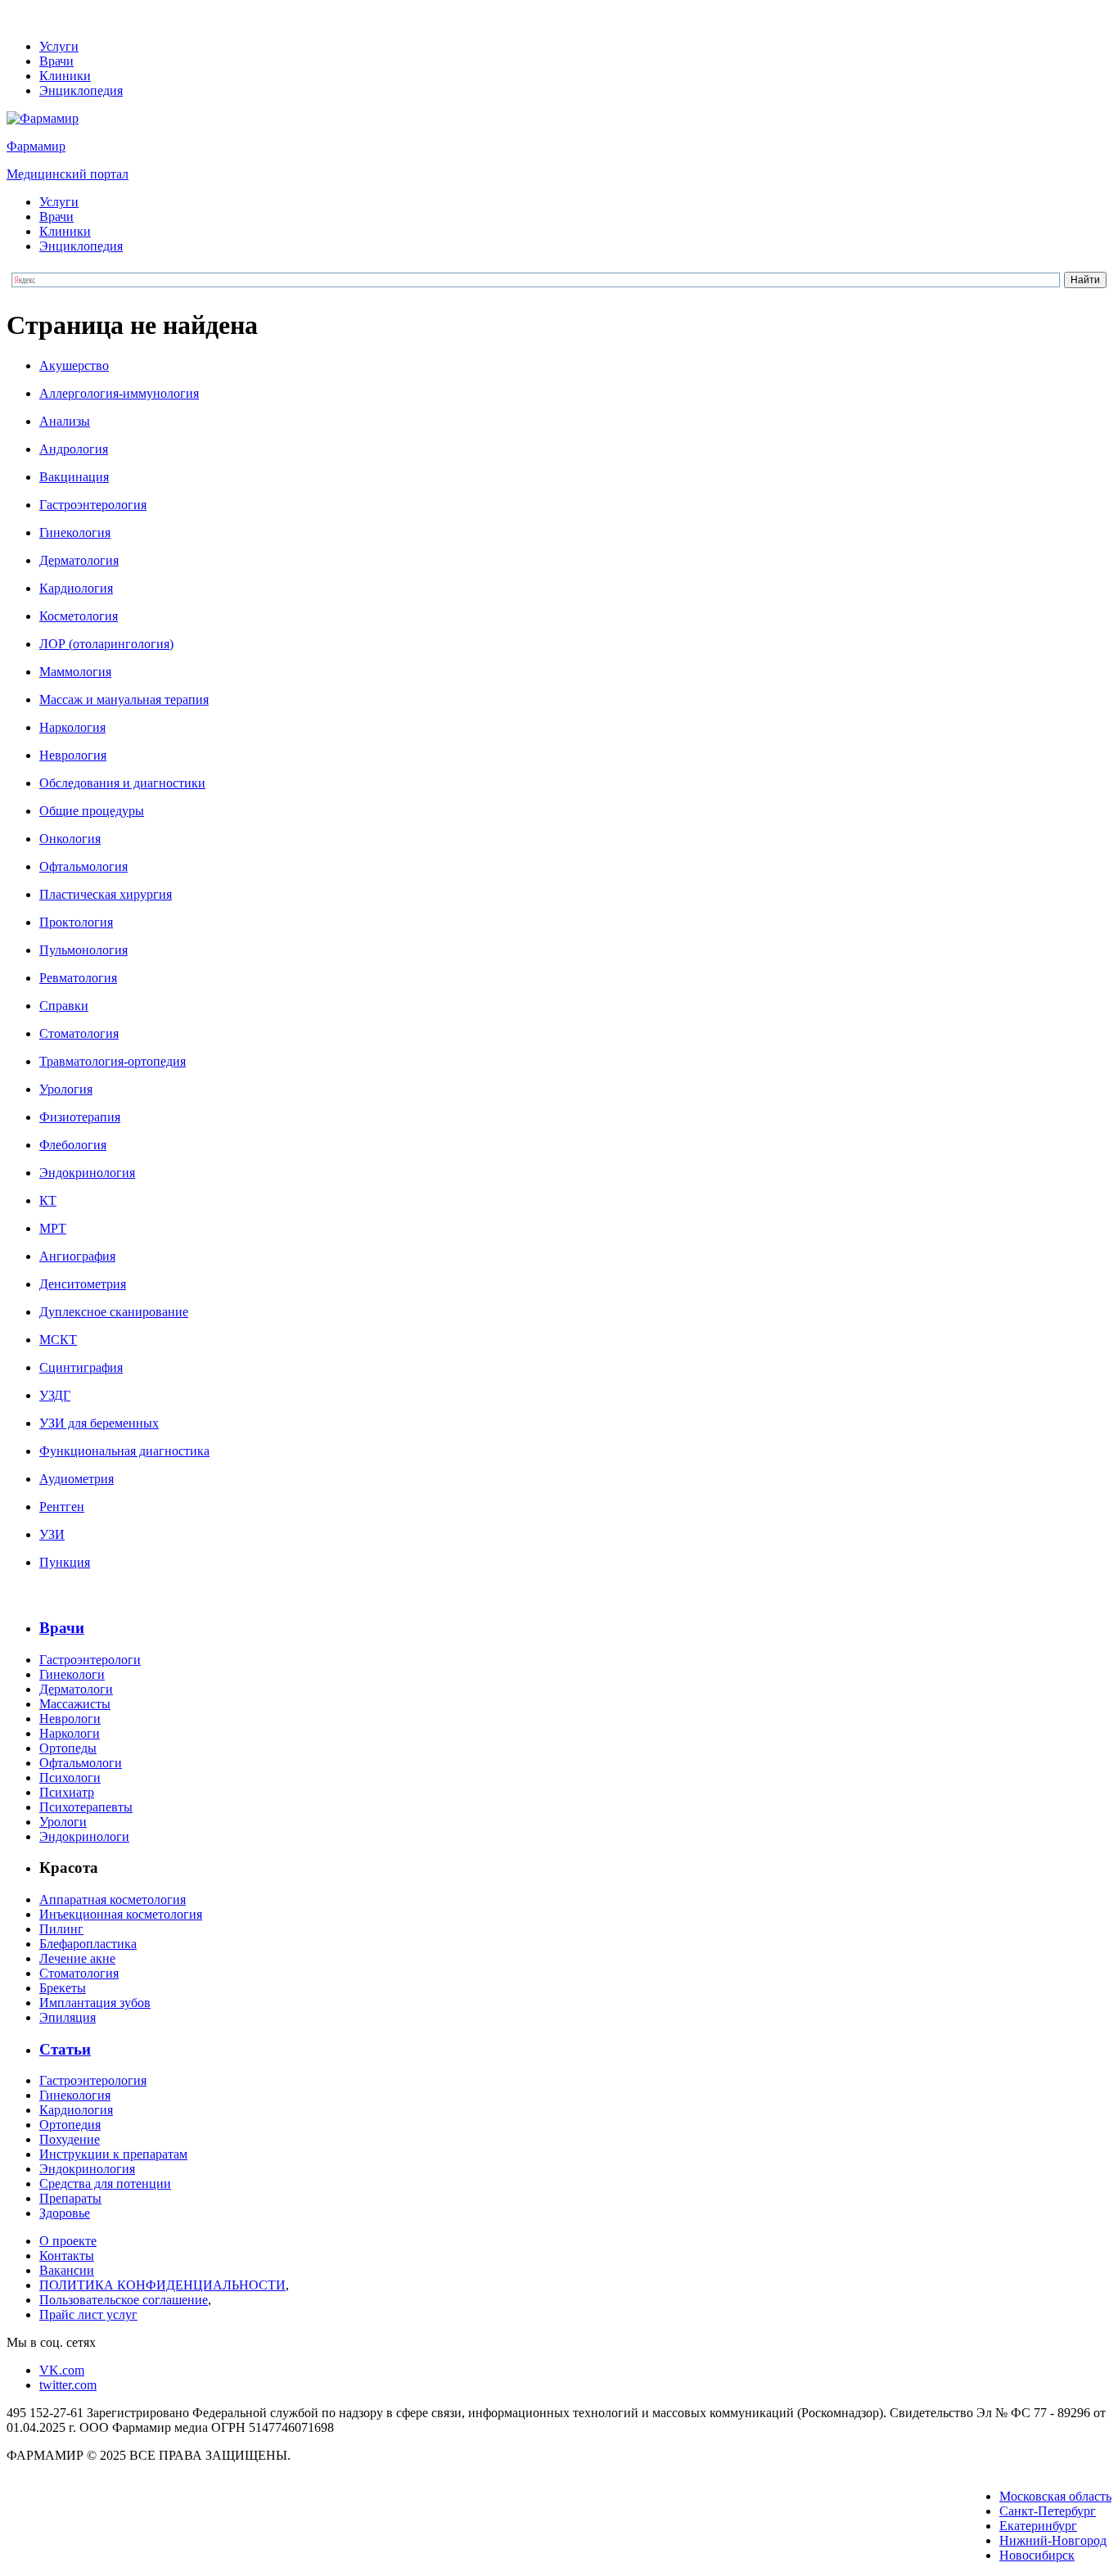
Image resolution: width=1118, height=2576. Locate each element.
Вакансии (67, 2270)
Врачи (56, 61)
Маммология (75, 672)
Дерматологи (76, 1689)
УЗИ (52, 1534)
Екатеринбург (1038, 2526)
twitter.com (68, 2385)
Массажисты (75, 1704)
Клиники (65, 76)
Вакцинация (74, 477)
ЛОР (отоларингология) (106, 644)
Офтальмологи (81, 1763)
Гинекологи (72, 1674)
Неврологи (70, 1719)
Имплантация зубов (95, 2003)
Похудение (70, 2139)
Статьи (65, 2049)
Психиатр (67, 1792)
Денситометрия (83, 1284)
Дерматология (79, 560)
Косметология (79, 616)
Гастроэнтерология (93, 505)
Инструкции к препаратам (113, 2154)
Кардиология (76, 588)
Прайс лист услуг (88, 2314)
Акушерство (74, 365)
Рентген (62, 1507)
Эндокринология (87, 1173)
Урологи (63, 1822)
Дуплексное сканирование (114, 1312)
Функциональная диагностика (124, 1451)
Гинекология (75, 532)
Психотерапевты (86, 1807)
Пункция (65, 1562)
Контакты (67, 2256)
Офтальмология (83, 866)
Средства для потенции (105, 2184)
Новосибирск (1037, 2555)
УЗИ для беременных (99, 1423)
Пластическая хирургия (106, 894)
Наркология (72, 727)
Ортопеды (68, 1748)
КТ (48, 1200)
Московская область (1055, 2496)
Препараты (70, 2198)
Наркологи (70, 1733)
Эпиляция (68, 2017)
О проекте (68, 2241)
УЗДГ (55, 1395)
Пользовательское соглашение (124, 2300)
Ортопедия (70, 2125)
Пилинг (61, 1929)
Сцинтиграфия (81, 1367)
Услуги (59, 46)
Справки (64, 1006)
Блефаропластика (88, 1944)
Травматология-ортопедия (113, 1061)
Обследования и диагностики (122, 783)
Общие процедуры (92, 811)
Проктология (76, 922)
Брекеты (63, 1988)
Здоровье (65, 2213)
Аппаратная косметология (113, 1899)
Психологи (70, 1777)
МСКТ (58, 1340)
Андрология (74, 449)
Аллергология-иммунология (119, 393)
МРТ (53, 1228)
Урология (66, 1089)
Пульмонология (83, 950)
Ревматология (78, 978)
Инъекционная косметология (121, 1914)
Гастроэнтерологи (90, 1660)
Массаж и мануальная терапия (124, 699)
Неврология (73, 755)
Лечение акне (77, 1958)
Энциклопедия (81, 90)
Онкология (70, 839)
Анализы (65, 421)
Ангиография (77, 1256)
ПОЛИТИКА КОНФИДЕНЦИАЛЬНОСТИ (162, 2285)
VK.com (62, 2370)
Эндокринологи (84, 1836)
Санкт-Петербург (1048, 2511)
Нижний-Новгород (1053, 2540)
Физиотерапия (80, 1117)
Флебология (73, 1145)
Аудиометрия (77, 1479)
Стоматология (79, 1033)
